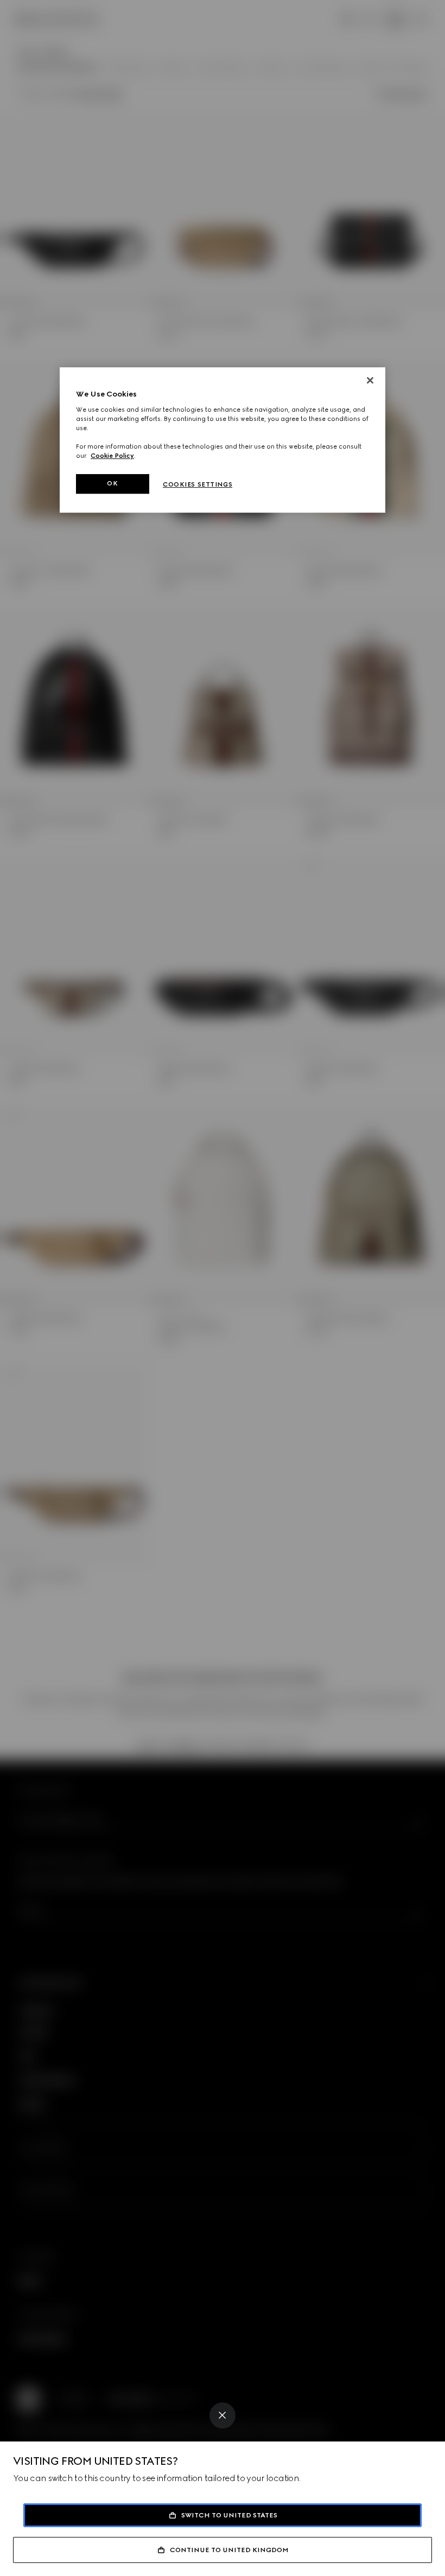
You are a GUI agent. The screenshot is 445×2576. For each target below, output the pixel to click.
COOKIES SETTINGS (198, 484)
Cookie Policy (112, 456)
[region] (223, 440)
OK (112, 483)
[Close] (223, 2415)
